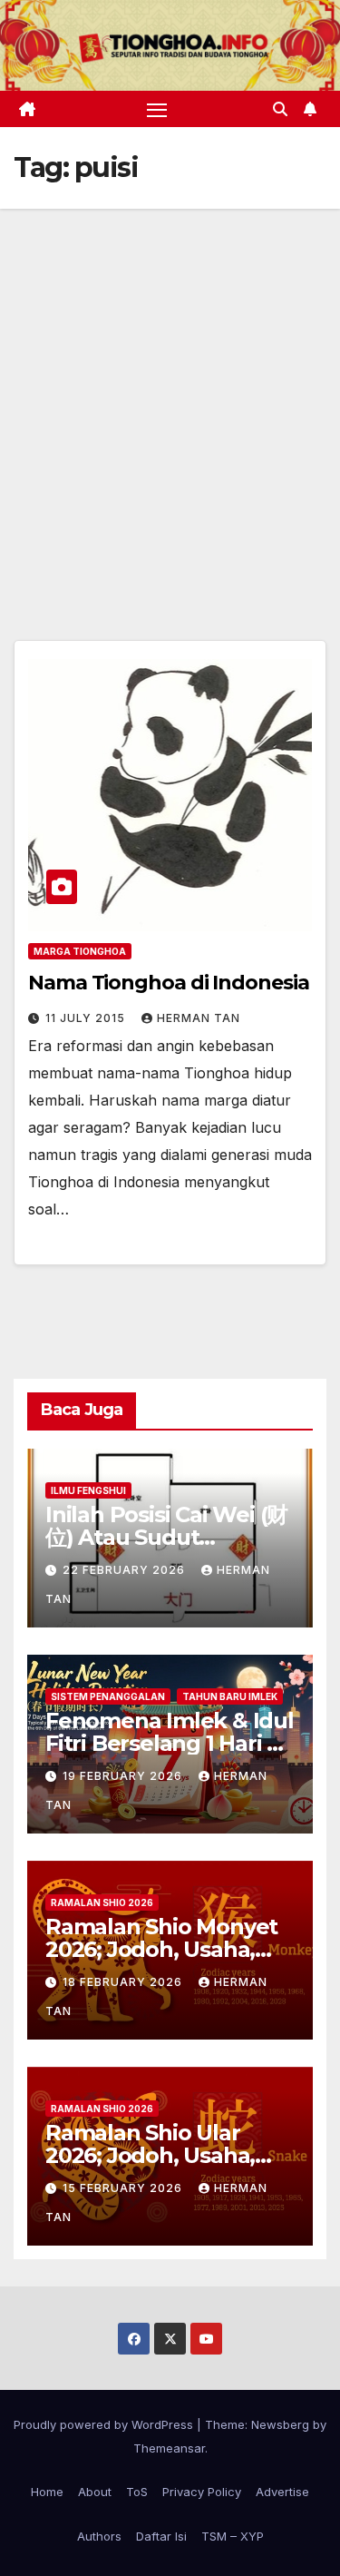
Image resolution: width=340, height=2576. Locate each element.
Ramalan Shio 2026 (102, 1903)
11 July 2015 (87, 1018)
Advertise (282, 2492)
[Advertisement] (170, 388)
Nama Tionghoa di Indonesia (168, 983)
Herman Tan (199, 1018)
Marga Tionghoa (80, 951)
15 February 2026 (124, 2188)
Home (47, 2492)
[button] (280, 109)
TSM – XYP (233, 2536)
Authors (99, 2536)
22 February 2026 (126, 1570)
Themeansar (169, 2448)
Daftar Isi (161, 2536)
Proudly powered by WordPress (105, 2424)
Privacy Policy (202, 2492)
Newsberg (280, 2424)
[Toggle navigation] (157, 109)
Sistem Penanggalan (108, 1696)
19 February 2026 (124, 1776)
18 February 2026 (124, 1982)
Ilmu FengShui (88, 1490)
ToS (137, 2492)
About (95, 2492)
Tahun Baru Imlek (230, 1696)
